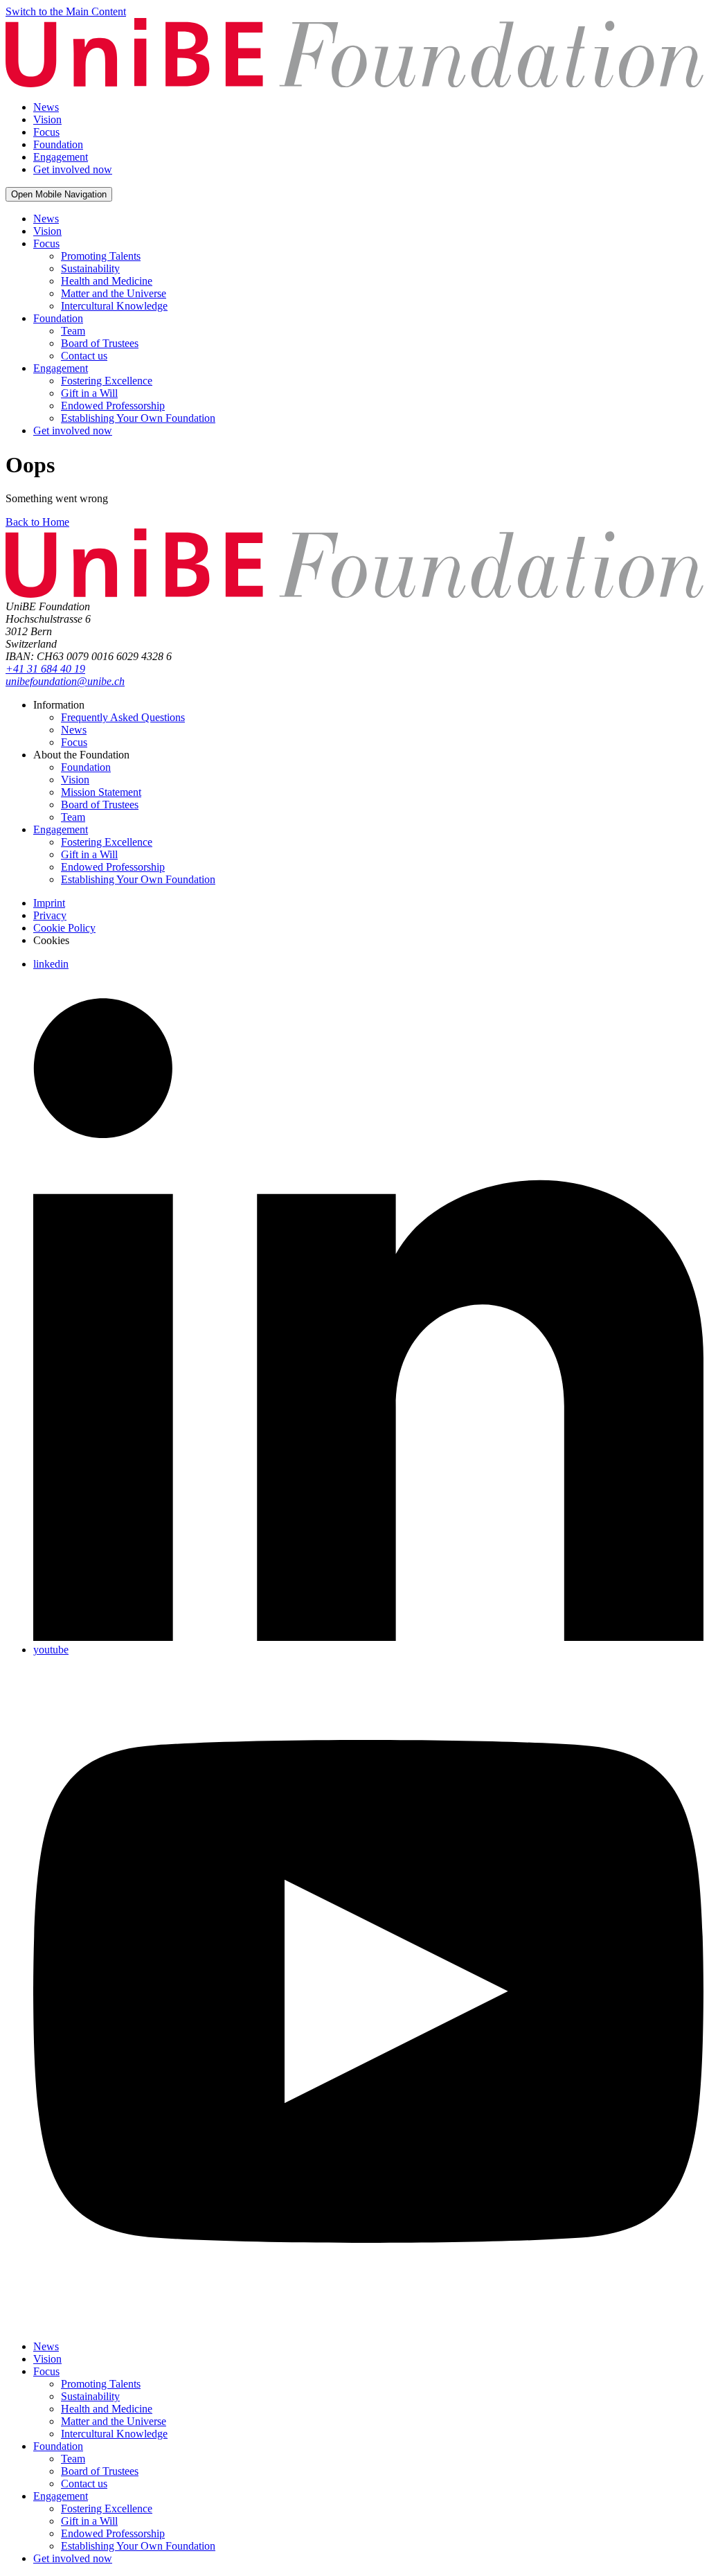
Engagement (61, 368)
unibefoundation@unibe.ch (65, 681)
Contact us (84, 356)
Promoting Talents (101, 256)
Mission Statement (101, 792)
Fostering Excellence (107, 381)
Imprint (49, 903)
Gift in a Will (89, 393)
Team (73, 331)
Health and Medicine (107, 281)
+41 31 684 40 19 (45, 669)
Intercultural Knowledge (114, 306)
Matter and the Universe (114, 293)
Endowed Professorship (113, 406)
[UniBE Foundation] (354, 83)
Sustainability (90, 268)
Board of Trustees (100, 343)
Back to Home (37, 522)
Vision (47, 231)
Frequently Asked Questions (123, 717)
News (46, 219)
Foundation (58, 318)
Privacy (50, 915)
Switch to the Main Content (66, 11)
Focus (46, 243)
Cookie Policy (64, 928)
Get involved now (73, 430)
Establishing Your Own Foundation (138, 418)
